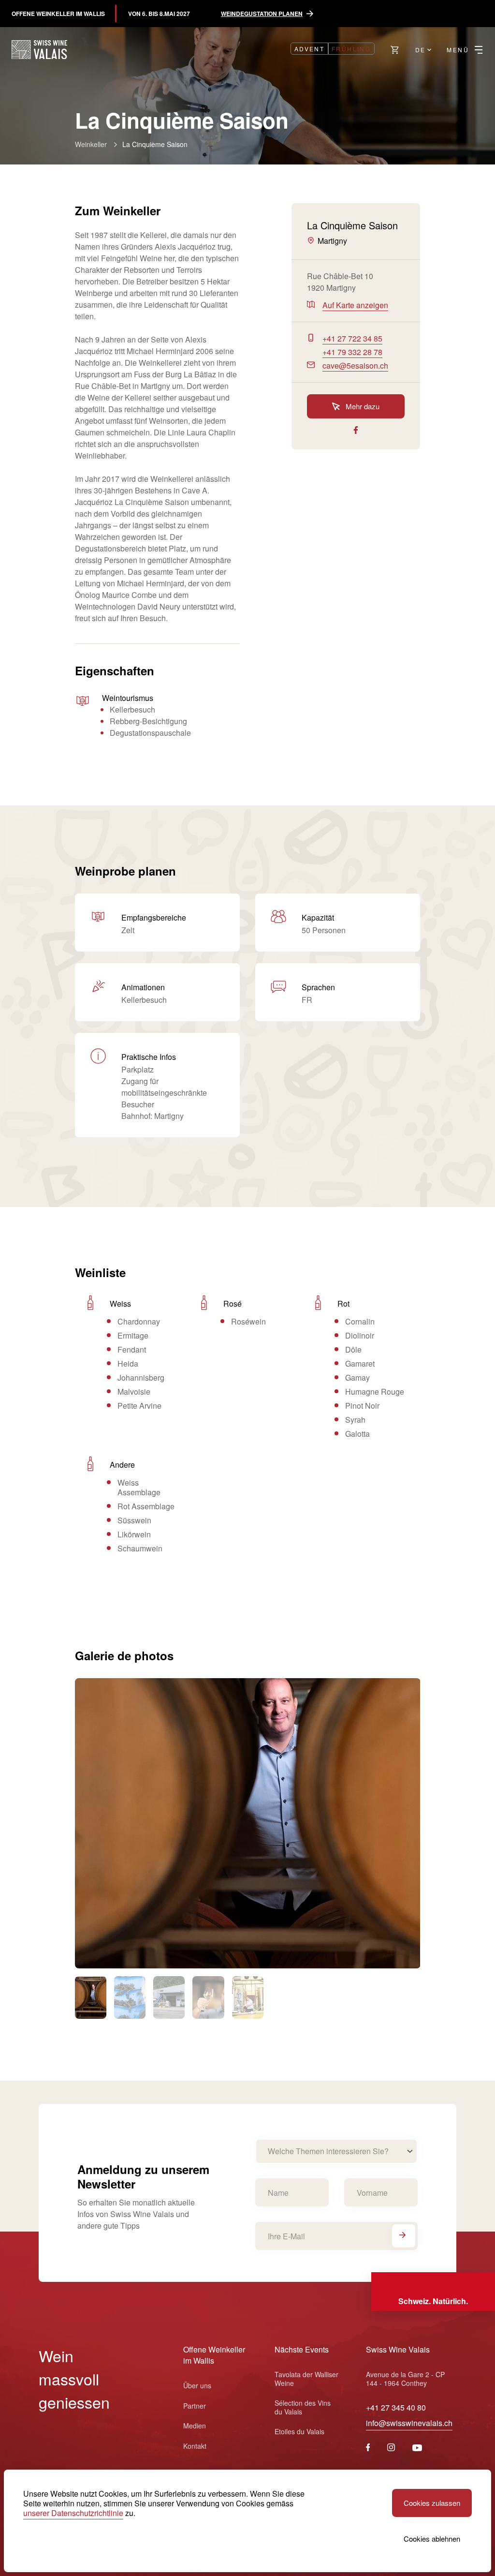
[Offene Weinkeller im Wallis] (39, 50)
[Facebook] (368, 2448)
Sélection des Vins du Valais (303, 2407)
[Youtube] (417, 2448)
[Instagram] (391, 2448)
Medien (195, 2426)
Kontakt (195, 2446)
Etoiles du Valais (299, 2431)
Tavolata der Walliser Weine (306, 2379)
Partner (195, 2406)
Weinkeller (91, 144)
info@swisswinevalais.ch (409, 2423)
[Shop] (395, 50)
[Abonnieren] (404, 2236)
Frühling (351, 49)
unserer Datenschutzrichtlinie (73, 2513)
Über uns (197, 2385)
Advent (309, 49)
